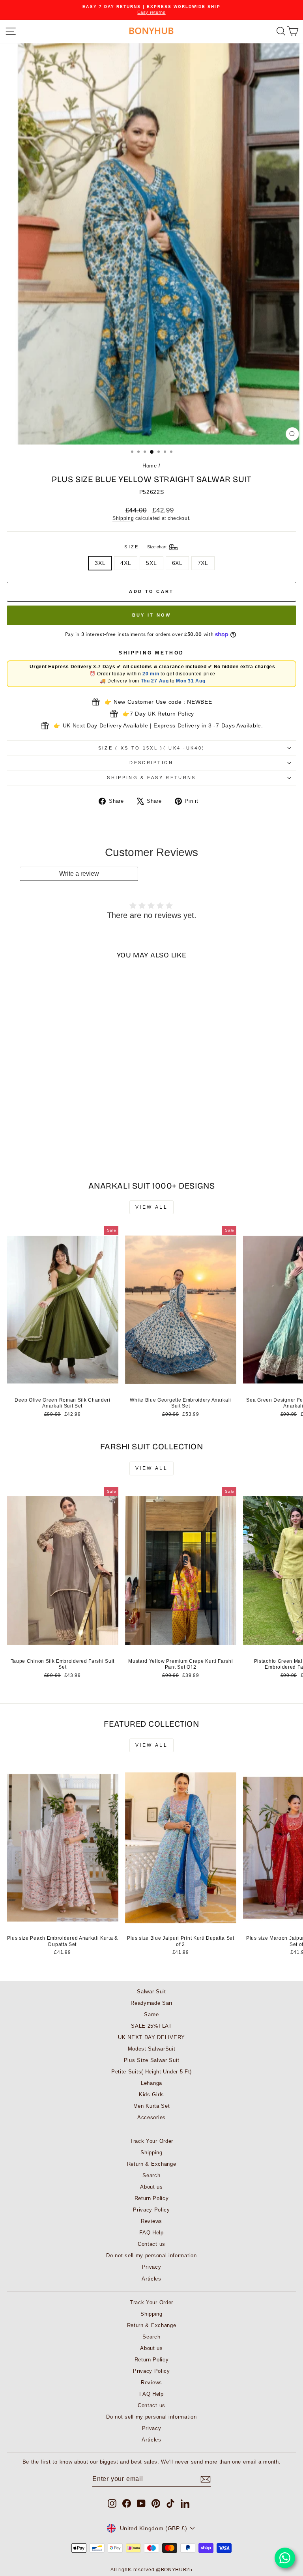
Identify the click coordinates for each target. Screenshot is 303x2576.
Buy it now (152, 615)
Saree (151, 2014)
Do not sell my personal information (151, 2255)
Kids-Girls (151, 2095)
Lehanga (151, 2083)
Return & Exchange (152, 2164)
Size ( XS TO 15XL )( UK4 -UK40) (152, 748)
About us (151, 2187)
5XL (151, 563)
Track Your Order (151, 2141)
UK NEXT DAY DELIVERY (151, 2037)
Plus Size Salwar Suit (152, 2060)
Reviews (151, 2221)
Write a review (79, 874)
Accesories (151, 2117)
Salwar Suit (151, 1992)
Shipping (123, 518)
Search (151, 2175)
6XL (177, 563)
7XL (203, 563)
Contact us (151, 2244)
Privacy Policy (151, 2210)
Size (146, 547)
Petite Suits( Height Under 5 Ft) (151, 2072)
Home (150, 466)
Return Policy (152, 2198)
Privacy (152, 2267)
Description (151, 763)
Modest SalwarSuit (152, 2049)
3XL (100, 563)
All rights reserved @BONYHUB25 (151, 2570)
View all (152, 1207)
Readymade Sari (151, 2003)
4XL (126, 563)
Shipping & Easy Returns (151, 778)
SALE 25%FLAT (151, 2026)
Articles (151, 2279)
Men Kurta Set (152, 2106)
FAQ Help (151, 2233)
